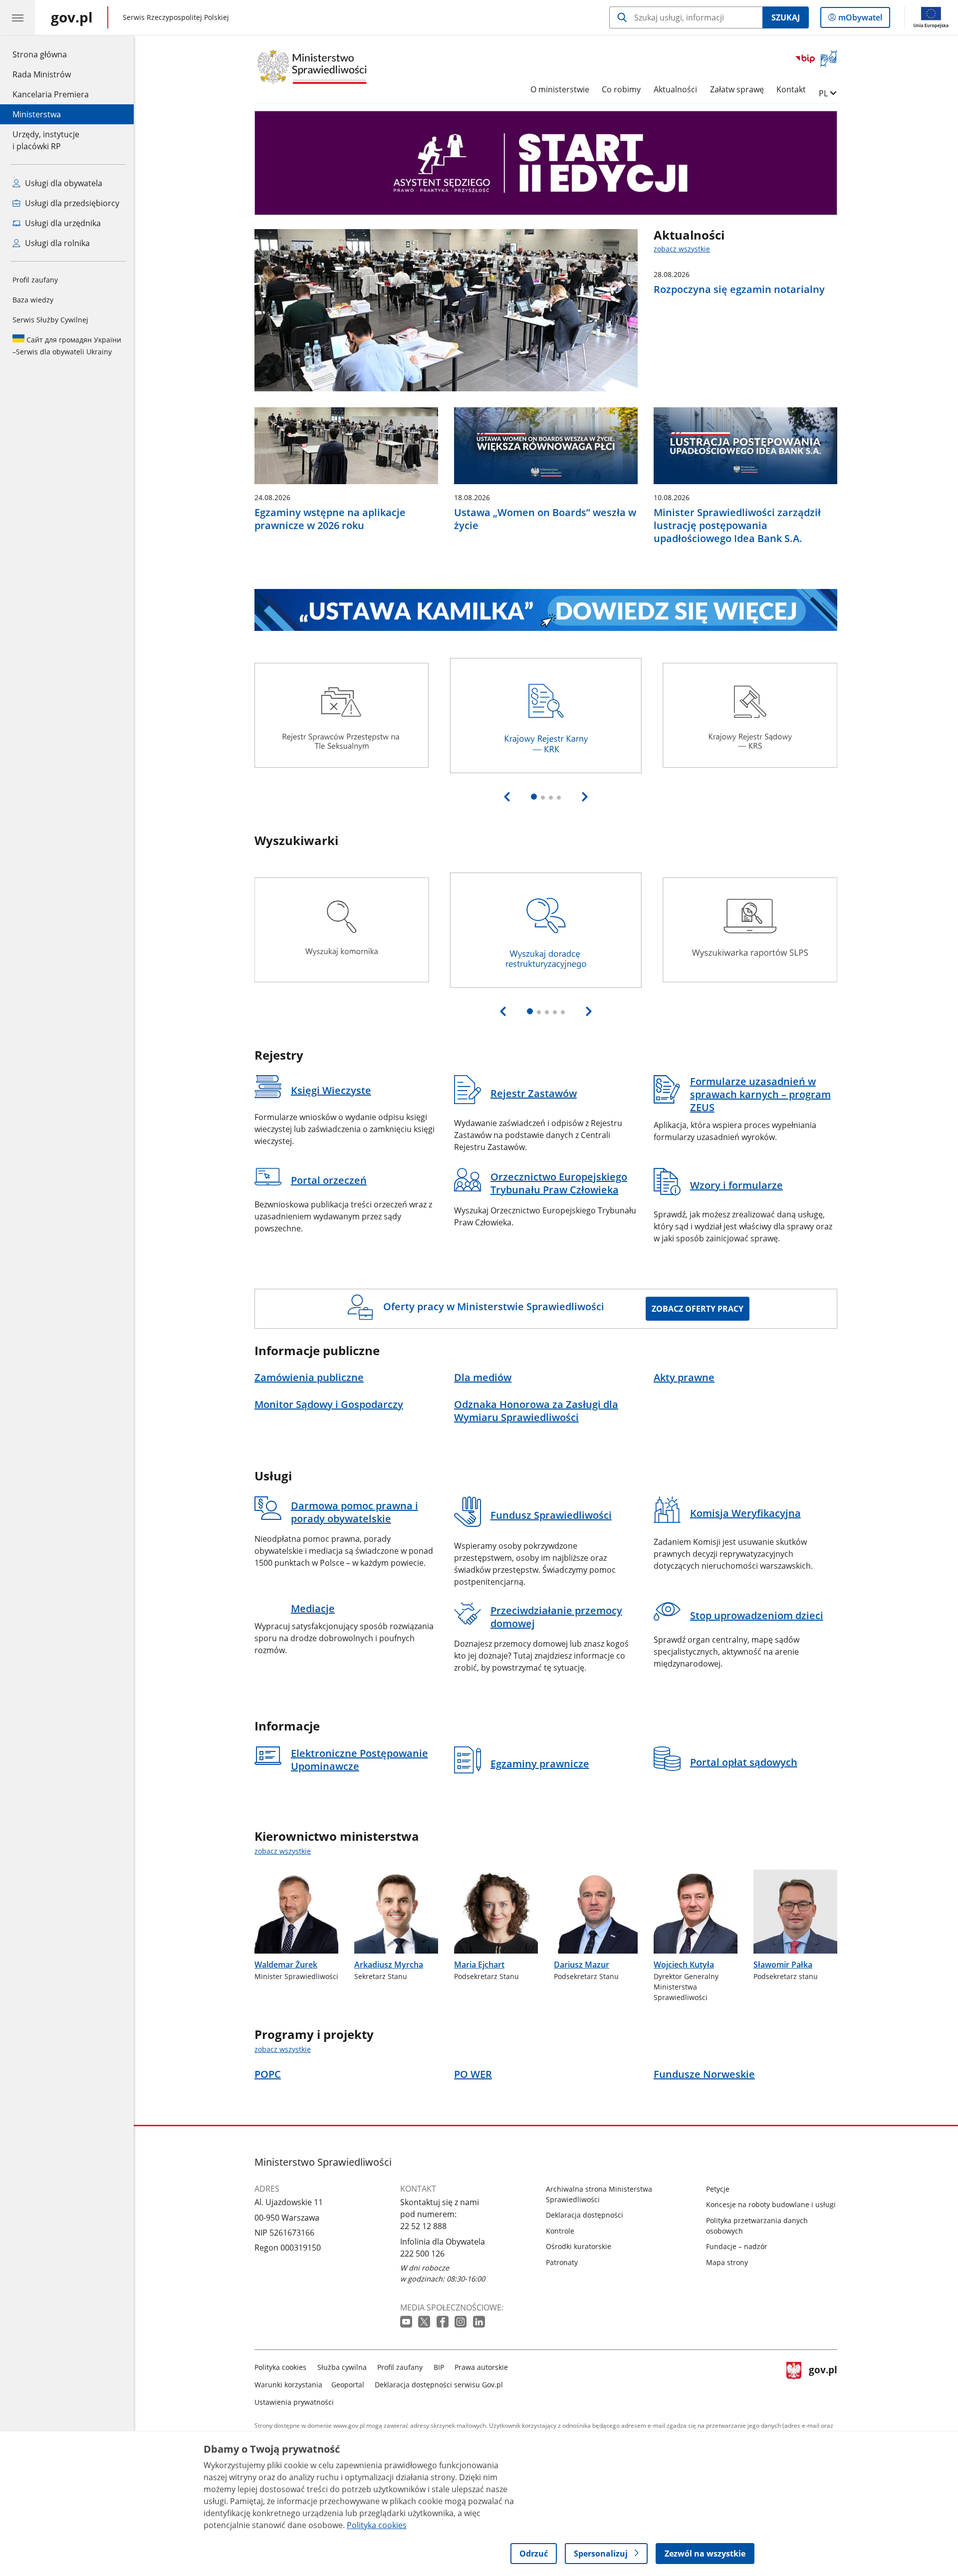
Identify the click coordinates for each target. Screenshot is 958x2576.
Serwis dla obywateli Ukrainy (67, 346)
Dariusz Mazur (582, 1965)
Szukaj (786, 17)
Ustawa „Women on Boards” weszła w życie (545, 519)
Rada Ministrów (42, 74)
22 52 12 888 (423, 2226)
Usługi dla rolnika (56, 243)
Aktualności (675, 89)
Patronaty (562, 2262)
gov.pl (823, 2383)
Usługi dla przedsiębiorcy (71, 203)
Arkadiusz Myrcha (389, 1965)
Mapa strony (727, 2262)
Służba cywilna (342, 2367)
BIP (439, 2367)
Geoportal (348, 2385)
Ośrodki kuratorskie (579, 2246)
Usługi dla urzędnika (62, 223)
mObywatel (860, 20)
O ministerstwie (560, 89)
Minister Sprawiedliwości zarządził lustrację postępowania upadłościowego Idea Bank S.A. (737, 526)
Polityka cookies (280, 2367)
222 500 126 (422, 2254)
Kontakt (791, 89)
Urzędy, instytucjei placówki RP (46, 140)
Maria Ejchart (479, 1965)
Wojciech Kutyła (684, 1965)
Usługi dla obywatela (63, 183)
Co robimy (621, 89)
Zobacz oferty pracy (698, 1309)
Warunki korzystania (288, 2385)
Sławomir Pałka (783, 1965)
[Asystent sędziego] (546, 163)
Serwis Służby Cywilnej (50, 320)
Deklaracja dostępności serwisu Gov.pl (439, 2385)
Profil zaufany (35, 280)
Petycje (718, 2189)
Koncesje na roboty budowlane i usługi (771, 2204)
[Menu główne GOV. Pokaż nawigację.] (17, 17)
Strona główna (51, 54)
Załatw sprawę (737, 89)
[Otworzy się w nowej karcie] (407, 2322)
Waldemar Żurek (286, 1965)
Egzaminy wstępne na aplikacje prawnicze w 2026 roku (330, 519)
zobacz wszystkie (682, 249)
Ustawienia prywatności (294, 2402)
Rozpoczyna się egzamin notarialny (739, 289)
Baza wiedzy (33, 300)
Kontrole (560, 2231)
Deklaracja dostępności (585, 2215)
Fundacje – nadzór (737, 2246)
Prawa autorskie (481, 2367)
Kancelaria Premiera (51, 94)
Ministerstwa (37, 114)
